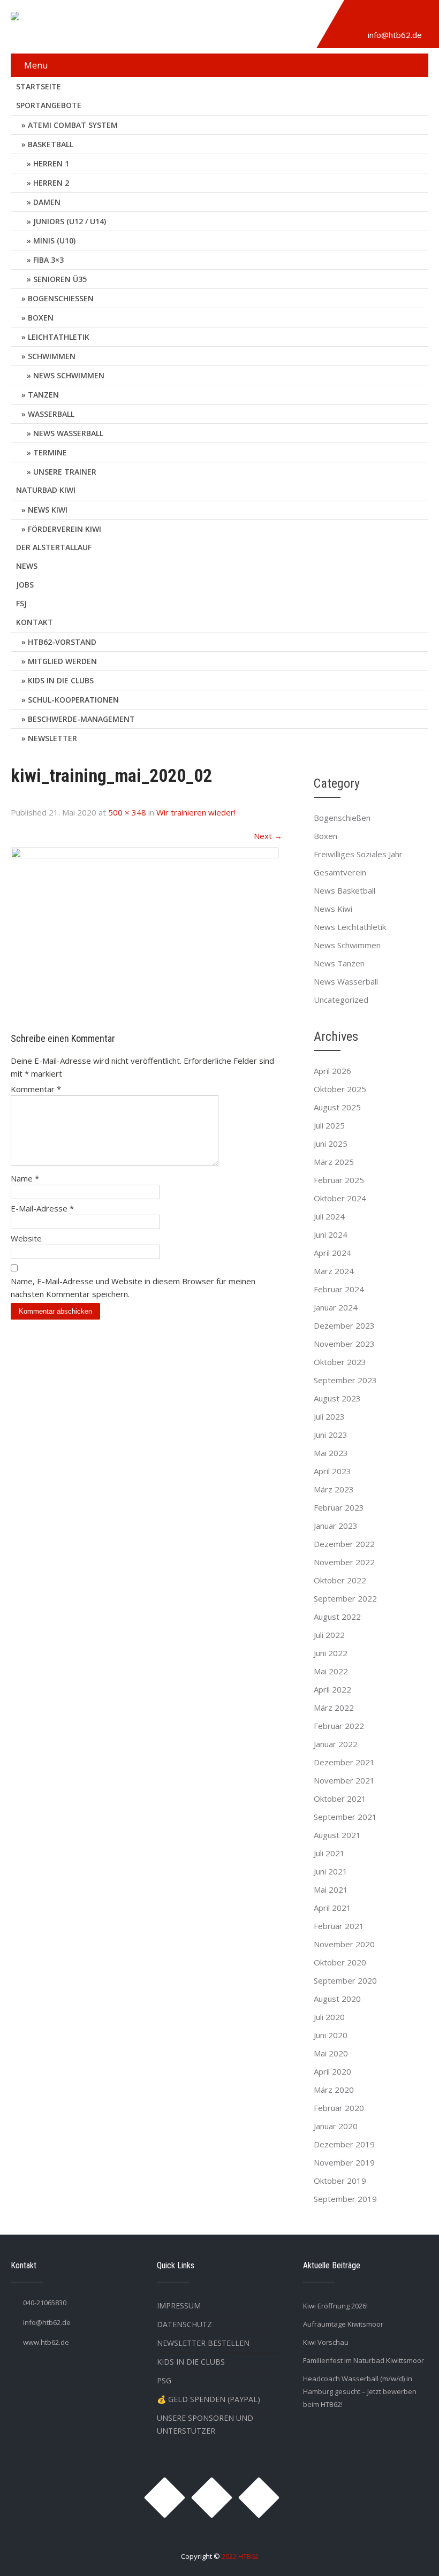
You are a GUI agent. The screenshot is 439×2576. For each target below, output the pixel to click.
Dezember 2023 (344, 1325)
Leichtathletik (59, 337)
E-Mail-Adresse (42, 1208)
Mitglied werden (62, 661)
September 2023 (345, 1380)
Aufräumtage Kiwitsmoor (343, 2324)
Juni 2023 (331, 1435)
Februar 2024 (339, 1289)
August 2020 (337, 1999)
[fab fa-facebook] (383, 18)
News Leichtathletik (350, 927)
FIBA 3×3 (48, 260)
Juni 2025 (331, 1144)
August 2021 (337, 1835)
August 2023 (337, 1398)
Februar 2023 (339, 1507)
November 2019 (344, 2162)
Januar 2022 (336, 1744)
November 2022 (344, 1562)
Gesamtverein (340, 872)
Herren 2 (51, 183)
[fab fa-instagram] (359, 18)
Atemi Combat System (73, 125)
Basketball (51, 144)
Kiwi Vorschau (326, 2342)
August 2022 (337, 1617)
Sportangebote (49, 105)
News (27, 566)
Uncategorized (341, 1000)
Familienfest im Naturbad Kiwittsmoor (364, 2360)
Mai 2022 (331, 1671)
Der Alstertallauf (54, 547)
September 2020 (345, 1980)
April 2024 (332, 1253)
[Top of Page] (408, 2553)
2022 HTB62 (240, 2556)
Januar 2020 (336, 2126)
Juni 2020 (331, 2035)
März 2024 (334, 1271)
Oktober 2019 (340, 2181)
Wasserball (51, 414)
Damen (47, 202)
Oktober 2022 (340, 1580)
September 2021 (345, 1817)
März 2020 (334, 2090)
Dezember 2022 (344, 1544)
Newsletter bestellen (203, 2343)
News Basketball (345, 890)
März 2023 (334, 1489)
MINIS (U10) (54, 241)
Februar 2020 (339, 2108)
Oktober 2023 (340, 1362)
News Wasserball (68, 433)
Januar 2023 (336, 1526)
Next (268, 836)
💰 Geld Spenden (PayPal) (209, 2399)
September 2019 (345, 2199)
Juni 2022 (331, 1653)
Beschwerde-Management (81, 719)
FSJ (21, 603)
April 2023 (332, 1471)
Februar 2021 (339, 1926)
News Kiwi (48, 510)
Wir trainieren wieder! (196, 812)
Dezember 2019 (344, 2144)
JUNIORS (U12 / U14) (70, 221)
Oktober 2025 (340, 1089)
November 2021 (344, 1780)
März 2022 (334, 1708)
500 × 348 (127, 812)
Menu (36, 65)
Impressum (179, 2306)
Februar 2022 (339, 1726)
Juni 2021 (331, 1871)
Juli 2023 (329, 1416)
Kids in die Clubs (61, 680)
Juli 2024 (329, 1216)
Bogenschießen (61, 298)
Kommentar (36, 1089)
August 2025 (337, 1107)
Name (25, 1178)
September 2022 (345, 1598)
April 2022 (332, 1689)
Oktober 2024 (340, 1198)
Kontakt (35, 622)
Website (26, 1238)
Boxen (41, 318)
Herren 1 (51, 163)
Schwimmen (52, 356)
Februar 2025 (339, 1180)
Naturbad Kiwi (46, 490)
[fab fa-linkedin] (408, 18)
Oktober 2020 (340, 1962)
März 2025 (334, 1162)
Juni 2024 (331, 1234)
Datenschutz (184, 2324)
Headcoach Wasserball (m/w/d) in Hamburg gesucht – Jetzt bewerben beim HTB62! (360, 2391)
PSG (164, 2380)
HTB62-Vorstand (62, 642)
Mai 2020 (331, 2053)
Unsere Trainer (65, 472)
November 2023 (344, 1344)
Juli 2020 (329, 2017)
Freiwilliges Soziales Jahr (358, 854)
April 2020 (332, 2071)
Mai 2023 (331, 1453)
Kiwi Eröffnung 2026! (335, 2306)
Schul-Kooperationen (73, 700)
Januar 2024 (336, 1307)
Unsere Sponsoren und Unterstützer (205, 2424)
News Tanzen (339, 963)
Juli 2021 (329, 1853)
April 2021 (332, 1908)
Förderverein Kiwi (65, 529)
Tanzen (43, 395)
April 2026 (332, 1071)
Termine (50, 452)
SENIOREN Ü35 (60, 279)
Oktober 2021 (340, 1798)
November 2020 (344, 1944)
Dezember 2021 (344, 1762)
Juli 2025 (329, 1125)
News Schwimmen (69, 375)
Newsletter (52, 738)
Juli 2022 (329, 1635)
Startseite (39, 86)
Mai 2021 (331, 1889)
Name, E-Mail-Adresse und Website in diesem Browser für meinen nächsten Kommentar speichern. (133, 1287)
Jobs (25, 585)
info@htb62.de (395, 35)
